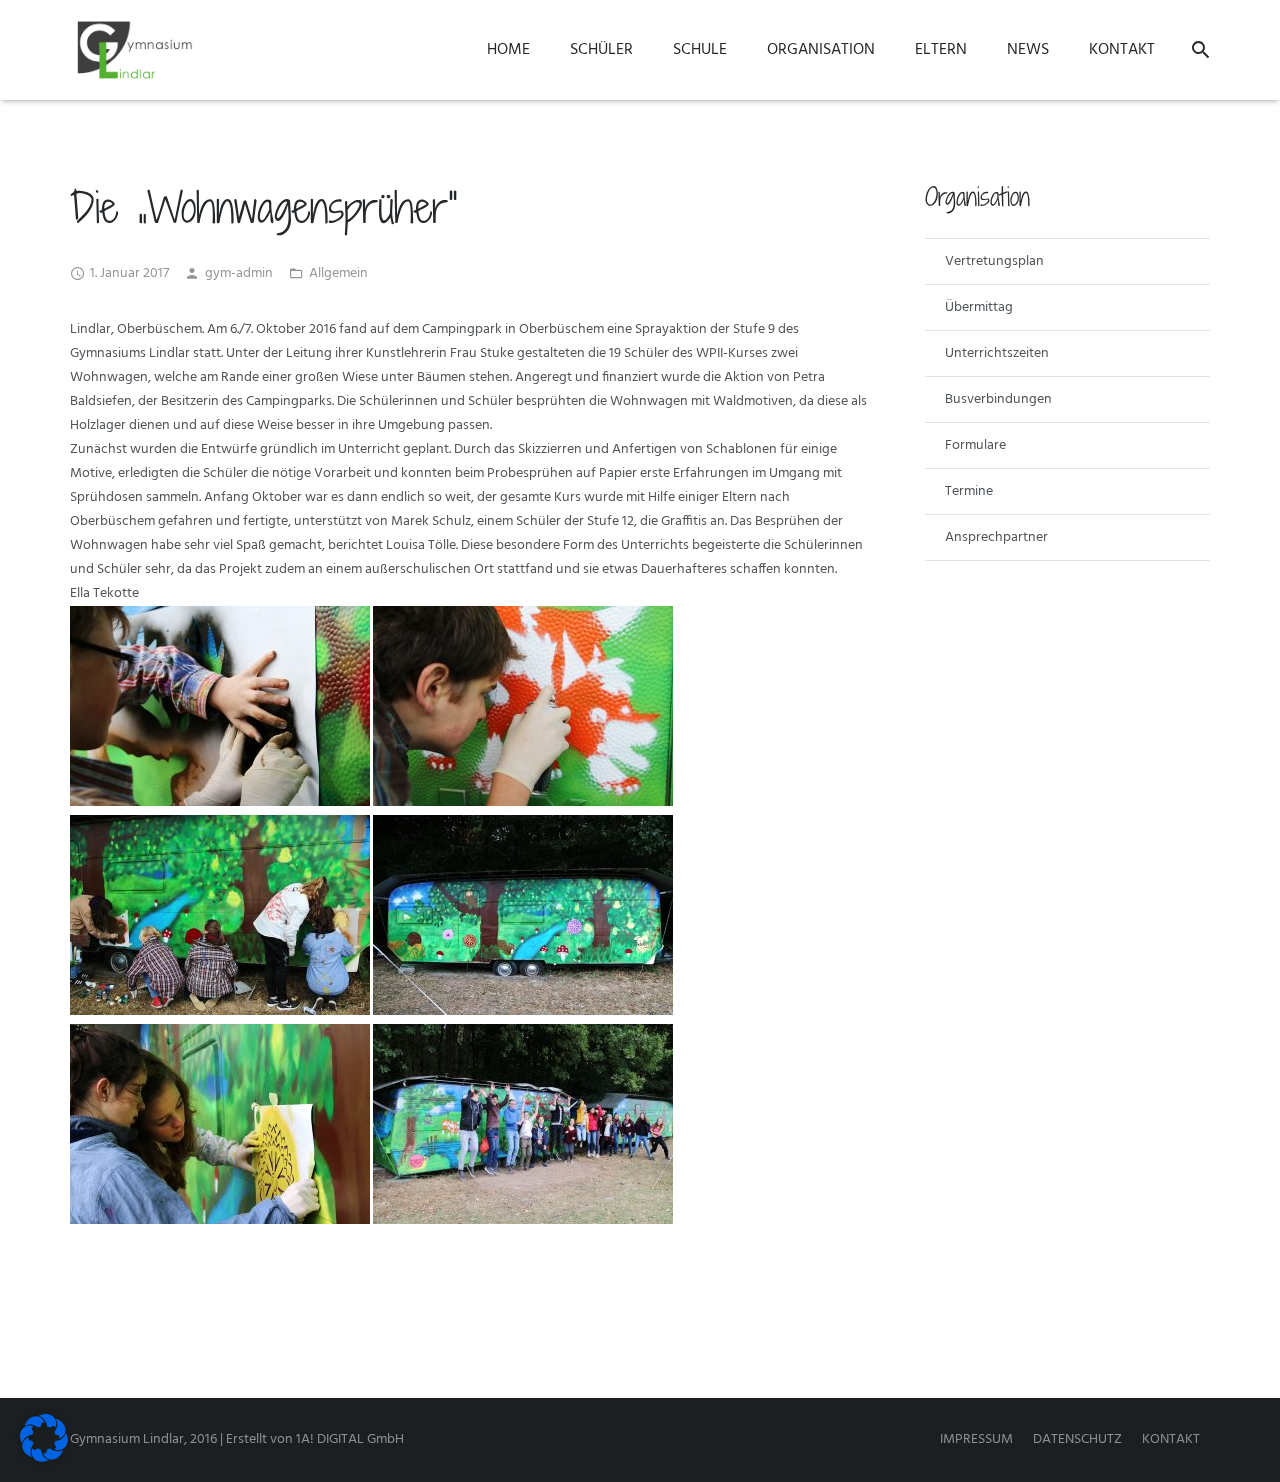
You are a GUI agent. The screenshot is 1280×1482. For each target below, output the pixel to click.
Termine (969, 491)
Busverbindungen (998, 399)
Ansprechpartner (996, 537)
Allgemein (338, 273)
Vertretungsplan (994, 261)
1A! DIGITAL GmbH (350, 1439)
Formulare (975, 445)
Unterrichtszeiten (997, 353)
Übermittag (979, 307)
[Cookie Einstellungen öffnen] (44, 1458)
